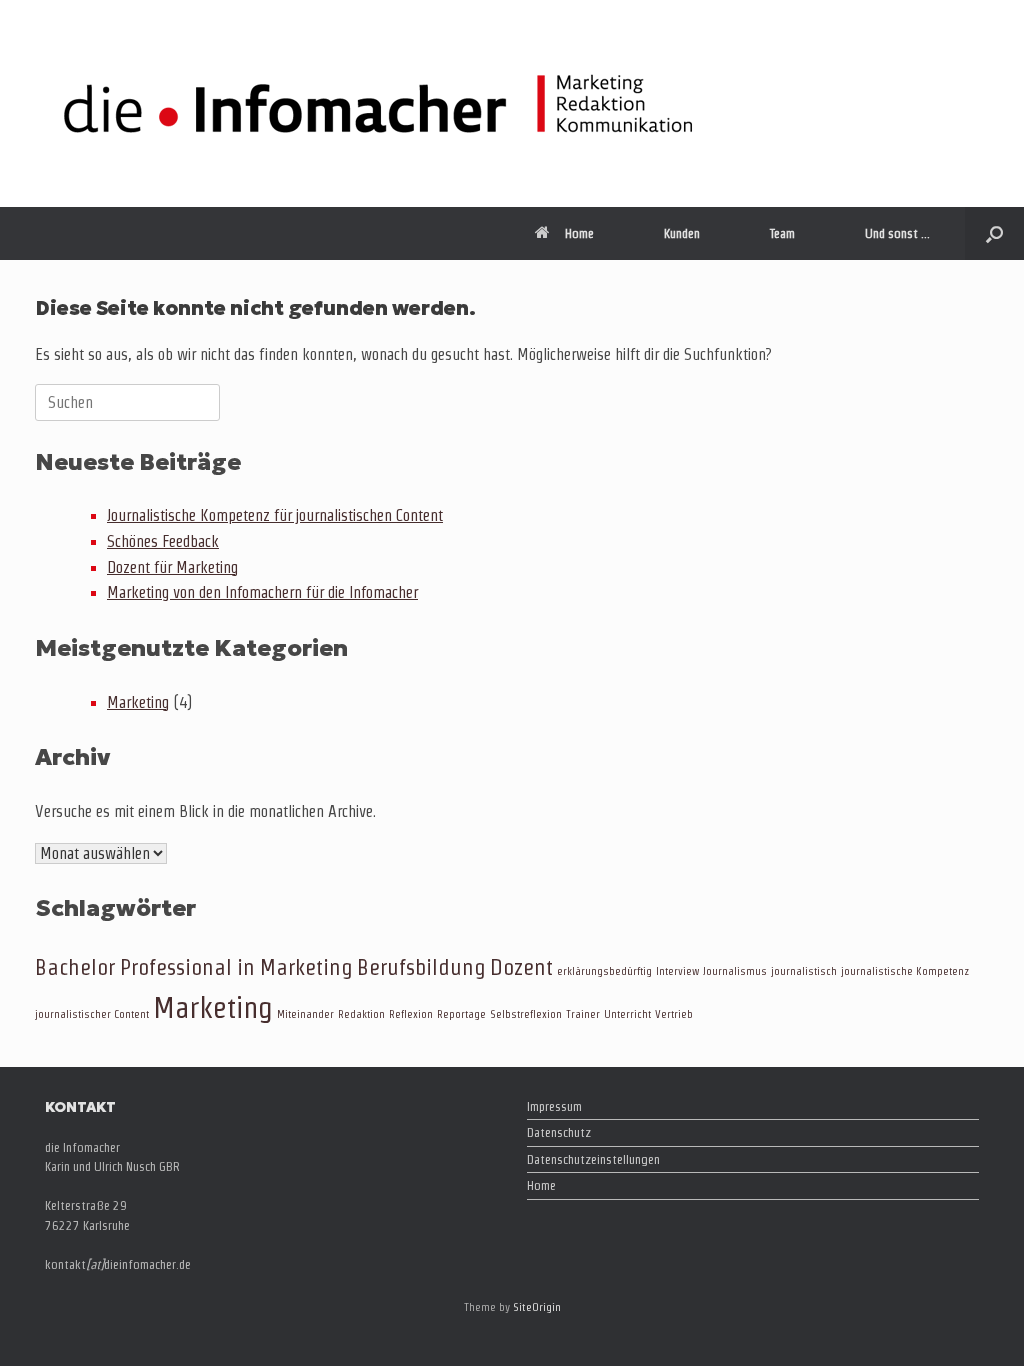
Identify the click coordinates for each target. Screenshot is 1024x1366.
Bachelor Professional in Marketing (194, 967)
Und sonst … (897, 233)
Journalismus (735, 971)
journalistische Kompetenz (905, 971)
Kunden (682, 233)
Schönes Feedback (163, 541)
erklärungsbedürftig (604, 971)
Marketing (138, 702)
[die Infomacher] (378, 103)
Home (579, 233)
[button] (994, 233)
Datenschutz (559, 1132)
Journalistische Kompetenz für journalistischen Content (275, 515)
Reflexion (411, 1014)
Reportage (461, 1014)
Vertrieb (674, 1014)
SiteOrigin (537, 1307)
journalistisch (804, 971)
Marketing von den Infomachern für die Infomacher (262, 592)
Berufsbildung (421, 967)
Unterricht (627, 1014)
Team (782, 233)
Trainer (583, 1014)
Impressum (554, 1106)
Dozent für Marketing (172, 567)
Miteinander (305, 1014)
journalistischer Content (92, 1014)
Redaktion (361, 1014)
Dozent (521, 967)
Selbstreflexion (526, 1014)
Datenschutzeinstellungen (593, 1159)
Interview (677, 971)
